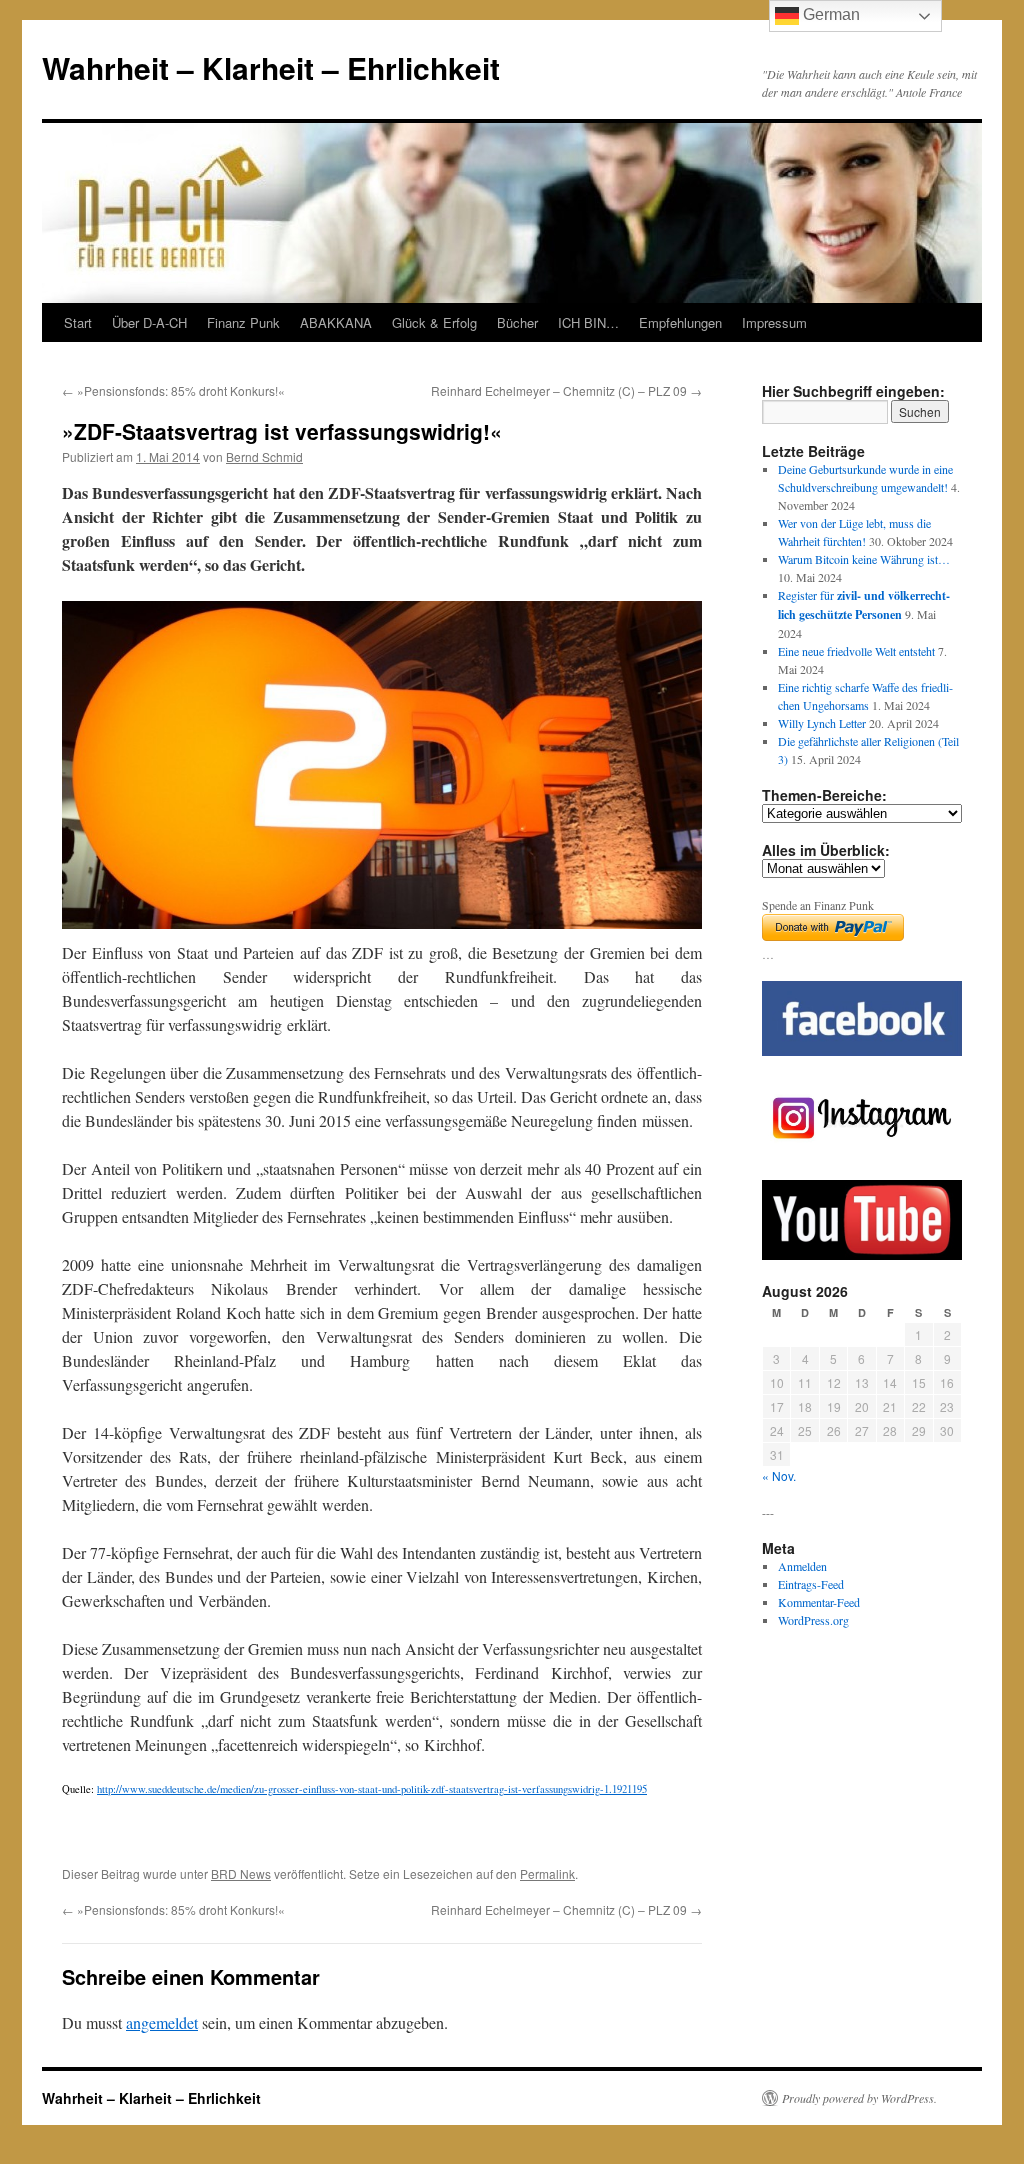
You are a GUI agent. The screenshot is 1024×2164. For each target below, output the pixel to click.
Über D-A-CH (149, 322)
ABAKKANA (336, 322)
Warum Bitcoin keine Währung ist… (864, 559)
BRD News (241, 1873)
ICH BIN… (588, 322)
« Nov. (779, 1475)
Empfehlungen (680, 322)
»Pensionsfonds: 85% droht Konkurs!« (173, 390)
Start (78, 322)
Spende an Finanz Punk (818, 905)
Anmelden (802, 1566)
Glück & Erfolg (434, 322)
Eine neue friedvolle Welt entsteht (856, 651)
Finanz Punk (243, 322)
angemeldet (162, 2022)
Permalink (547, 1873)
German (829, 14)
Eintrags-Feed (811, 1584)
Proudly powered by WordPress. (859, 2098)
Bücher (517, 322)
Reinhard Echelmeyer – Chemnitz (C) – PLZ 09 (566, 390)
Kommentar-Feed (819, 1602)
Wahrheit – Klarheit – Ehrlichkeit (271, 67)
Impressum (774, 322)
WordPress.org (813, 1620)
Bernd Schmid (264, 456)
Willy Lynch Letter (822, 723)
